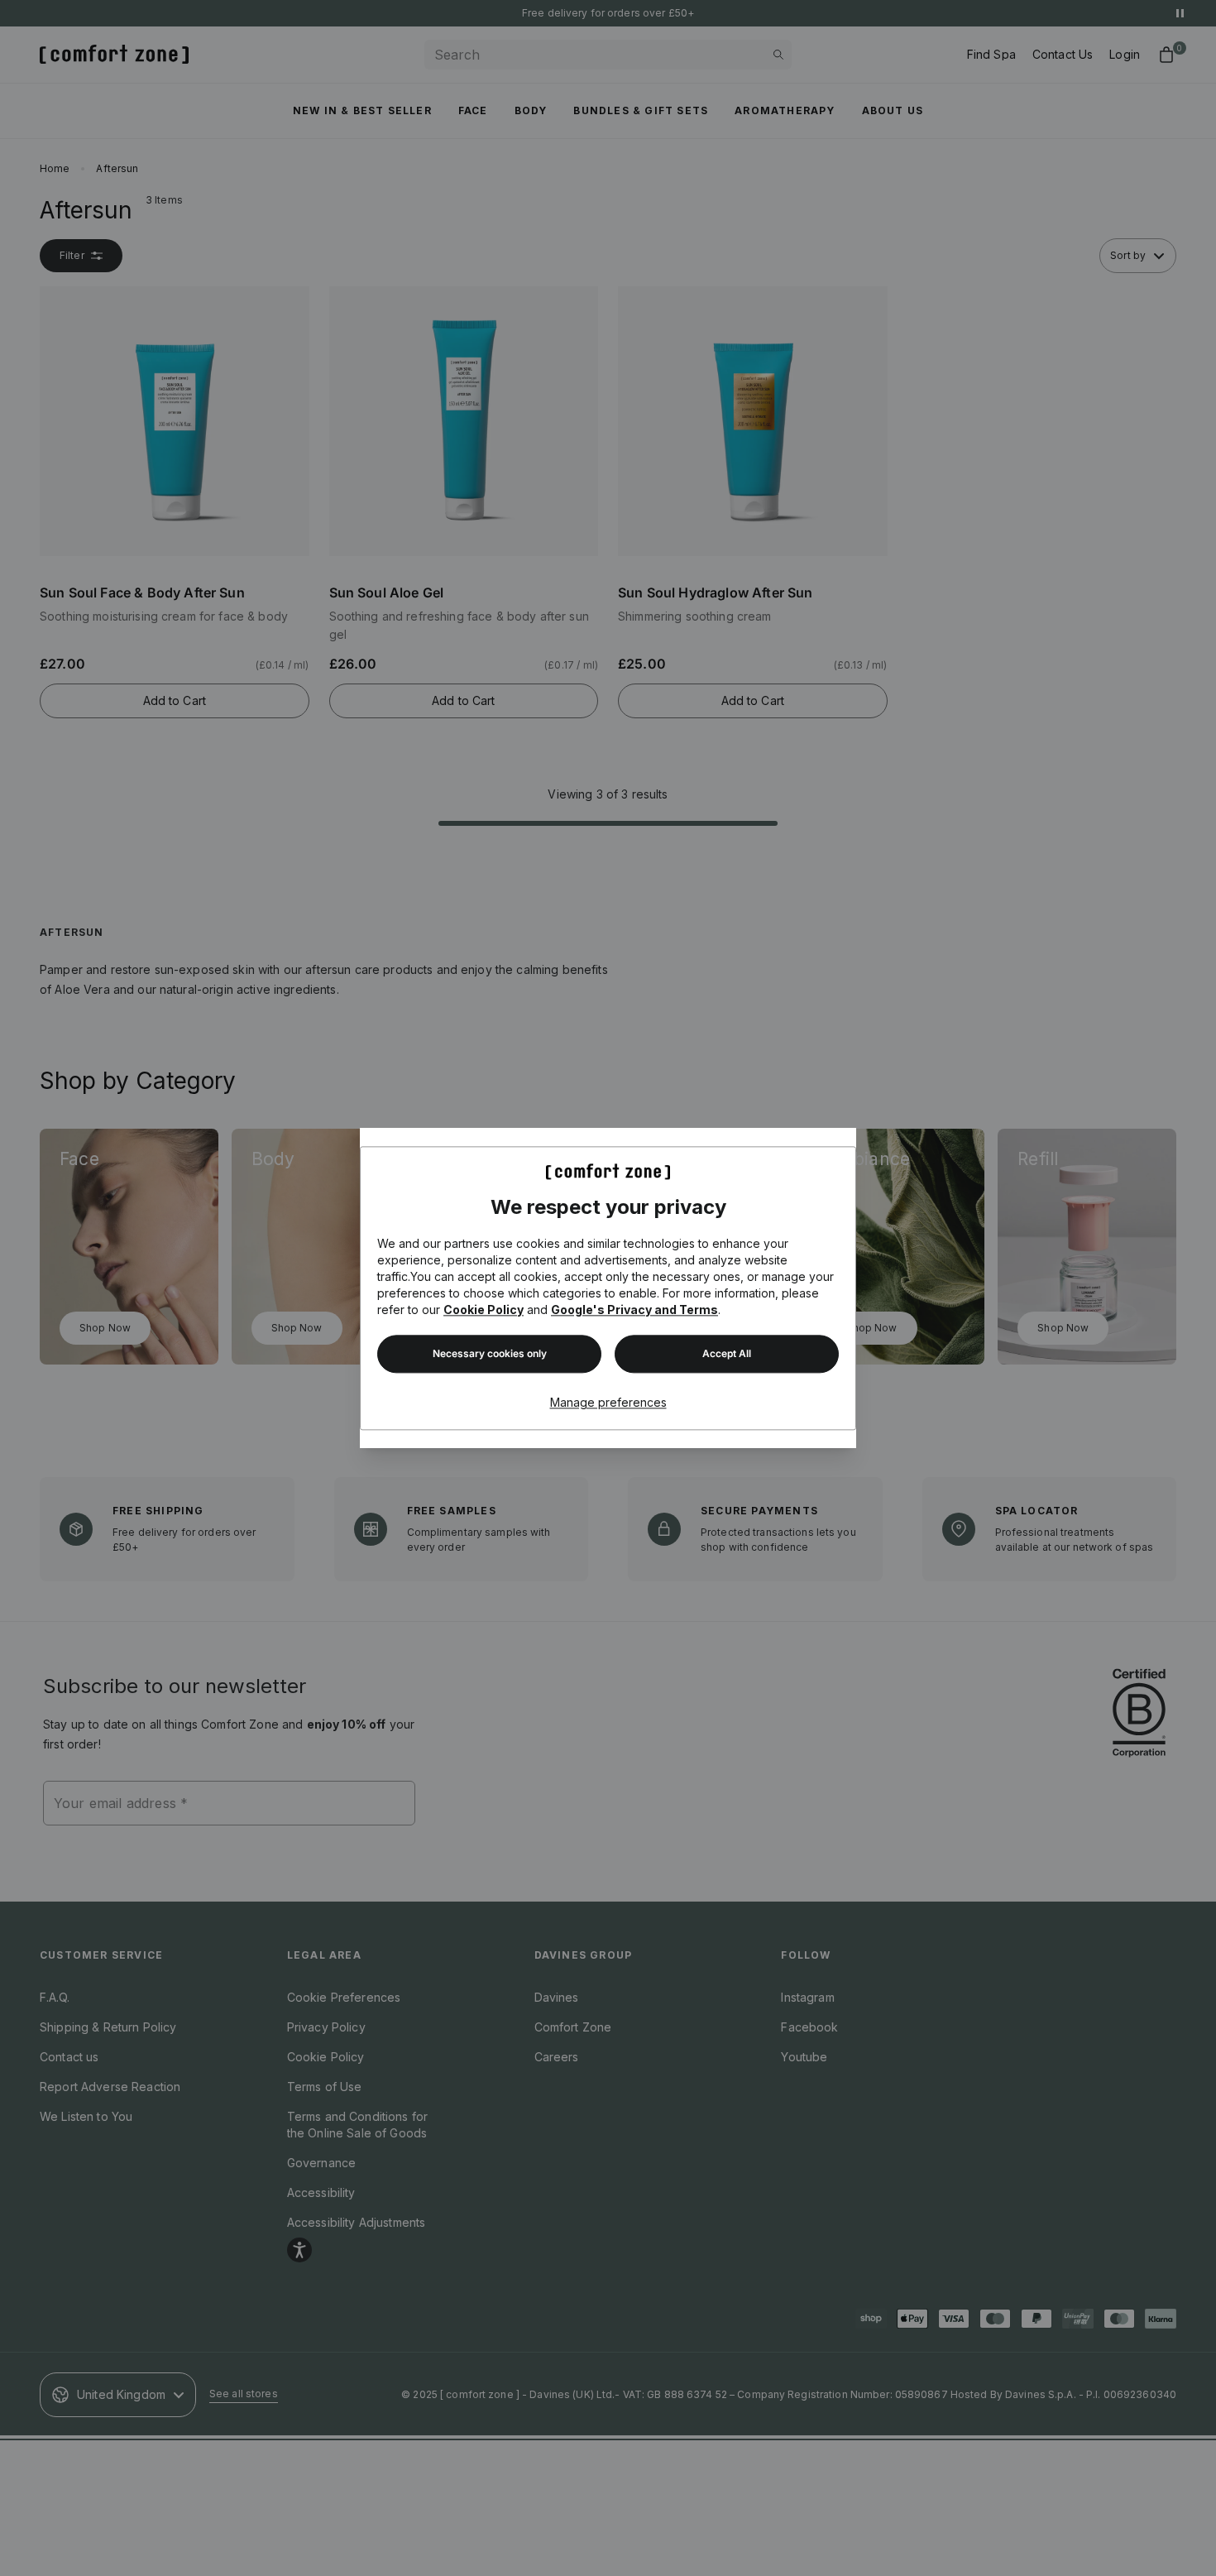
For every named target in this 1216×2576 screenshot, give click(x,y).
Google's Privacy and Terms (634, 1310)
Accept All (727, 1353)
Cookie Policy (484, 1310)
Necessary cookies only (490, 1353)
